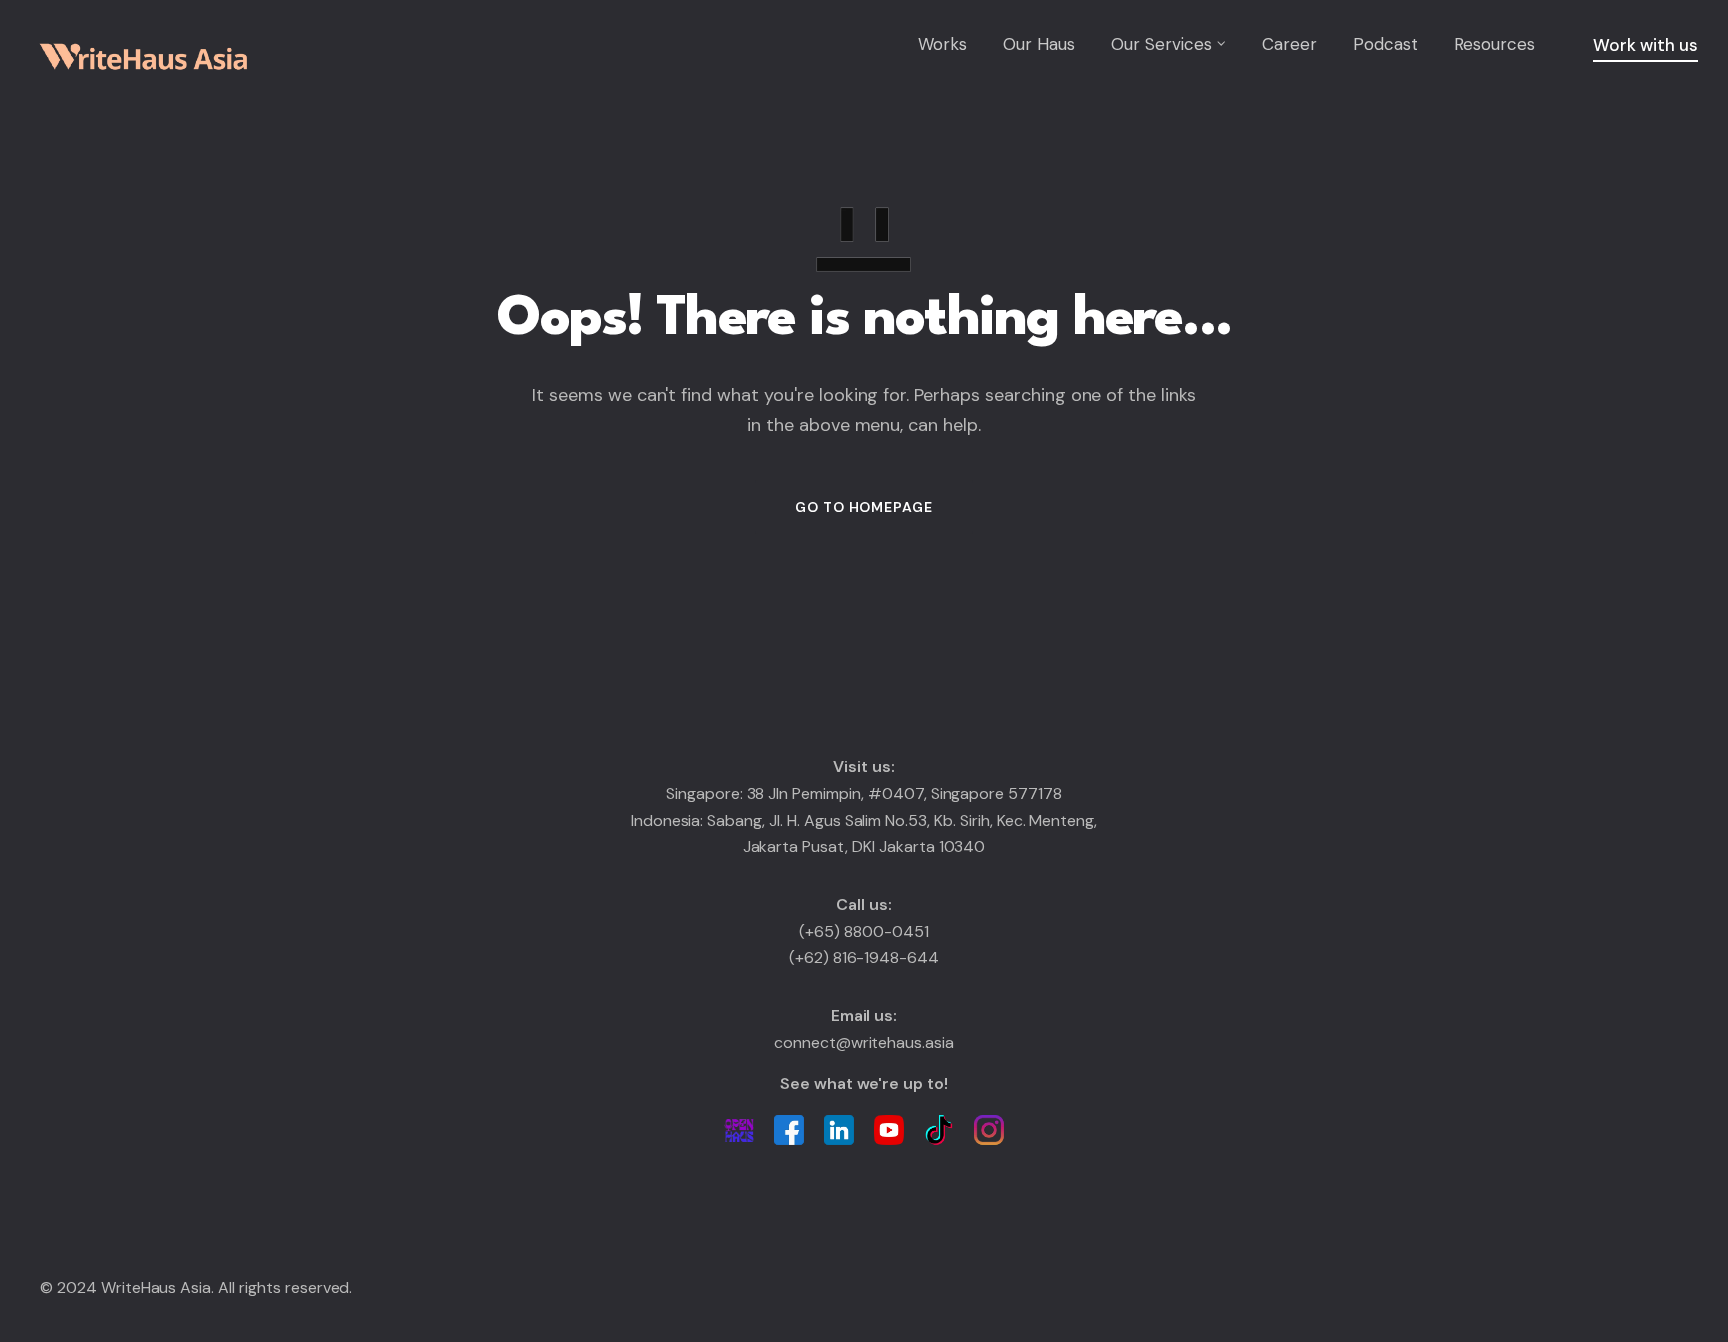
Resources (1494, 44)
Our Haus (1039, 44)
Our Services (1161, 44)
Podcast (1385, 44)
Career (1289, 44)
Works (942, 44)
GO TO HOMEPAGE (864, 507)
